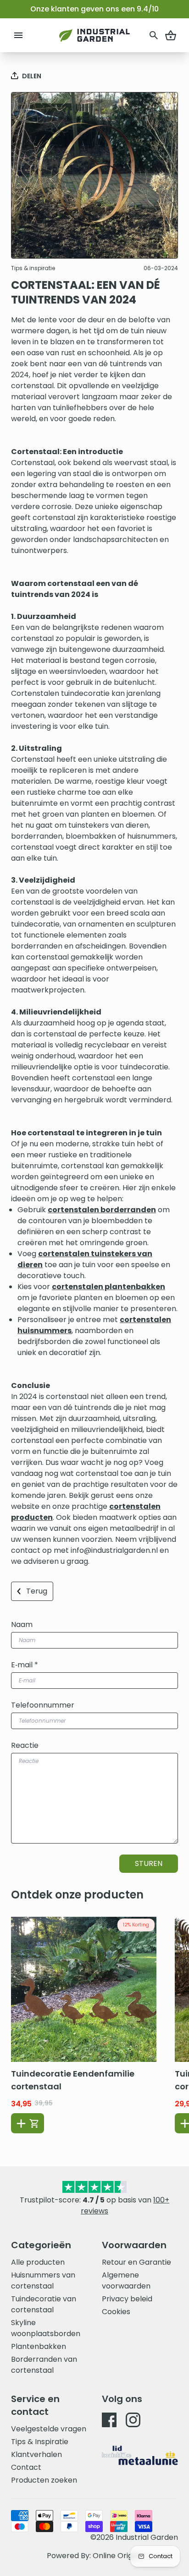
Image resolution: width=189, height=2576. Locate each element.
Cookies (116, 2312)
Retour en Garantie (136, 2262)
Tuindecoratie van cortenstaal (44, 2304)
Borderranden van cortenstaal (44, 2365)
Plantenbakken (39, 2346)
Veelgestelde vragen (49, 2429)
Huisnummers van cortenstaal (43, 2280)
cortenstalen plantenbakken (108, 1287)
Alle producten (38, 2262)
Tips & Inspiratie (40, 2442)
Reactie (25, 1745)
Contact (26, 2467)
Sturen (149, 1863)
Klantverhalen (36, 2454)
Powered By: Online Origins (94, 2556)
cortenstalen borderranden (102, 1210)
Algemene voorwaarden (126, 2280)
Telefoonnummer (43, 1705)
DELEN (32, 76)
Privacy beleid (127, 2299)
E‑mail (25, 1665)
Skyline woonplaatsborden (46, 2328)
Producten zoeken (44, 2480)
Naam (22, 1624)
